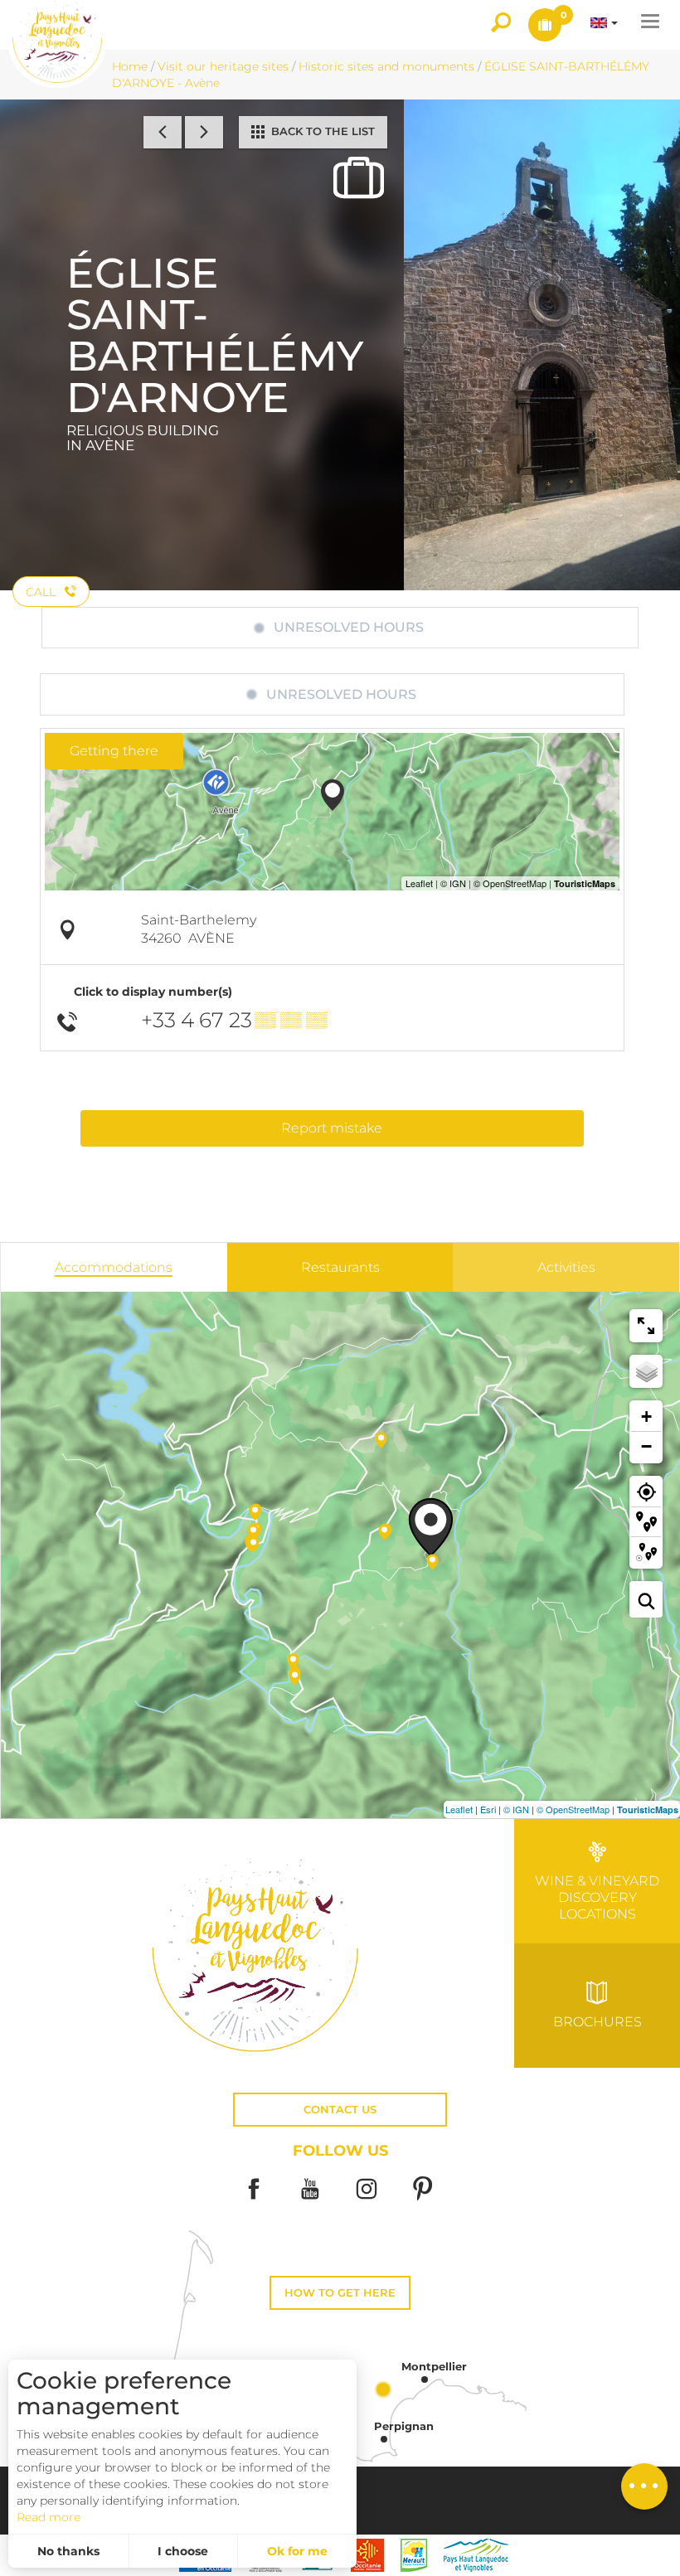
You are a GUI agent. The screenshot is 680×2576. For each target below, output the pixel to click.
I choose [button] (183, 2551)
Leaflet (459, 1809)
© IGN (516, 1809)
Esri (488, 1809)
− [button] (646, 1446)
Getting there (114, 751)
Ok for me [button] (297, 2551)
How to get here (340, 2293)
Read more (49, 2517)
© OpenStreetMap (573, 1809)
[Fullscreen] (646, 1326)
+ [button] (646, 1417)
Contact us (340, 2110)
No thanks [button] (68, 2551)
